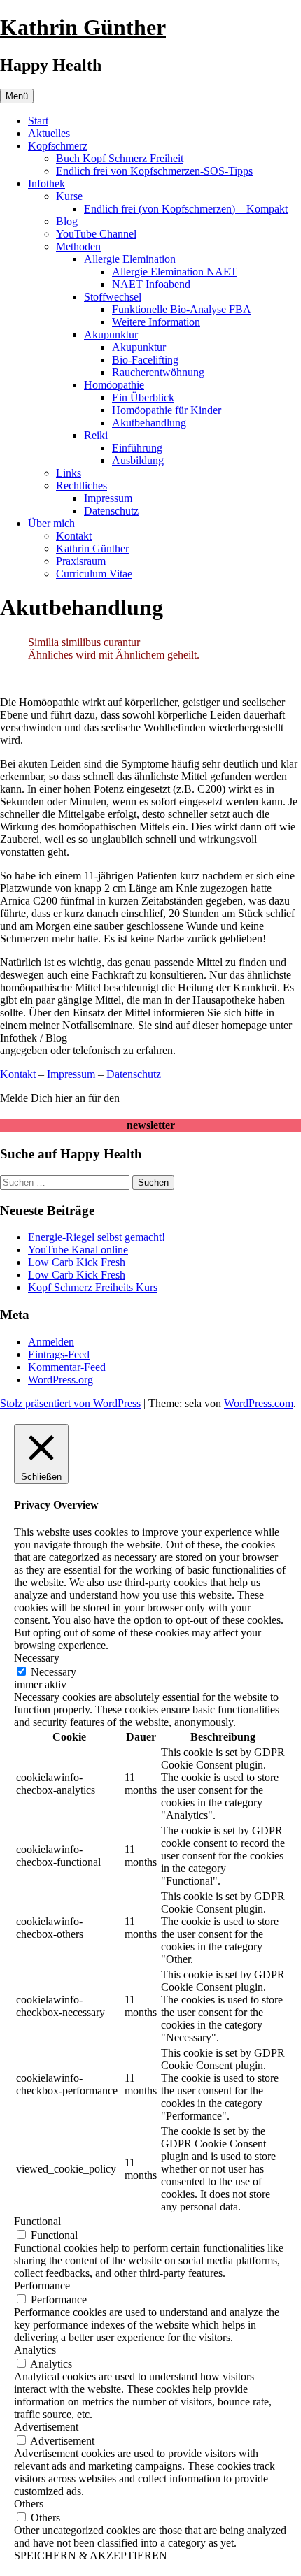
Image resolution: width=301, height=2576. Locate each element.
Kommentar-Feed (67, 1367)
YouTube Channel (96, 234)
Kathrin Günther (83, 27)
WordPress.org (61, 1380)
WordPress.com (259, 1403)
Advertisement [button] (46, 2427)
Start (38, 121)
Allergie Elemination (130, 259)
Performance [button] (42, 2286)
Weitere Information (156, 322)
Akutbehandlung (149, 423)
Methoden (78, 246)
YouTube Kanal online (78, 1250)
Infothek (47, 184)
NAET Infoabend (151, 284)
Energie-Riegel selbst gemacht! (97, 1237)
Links (69, 473)
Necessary (54, 1672)
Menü (17, 96)
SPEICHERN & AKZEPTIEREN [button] (91, 2555)
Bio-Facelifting (145, 360)
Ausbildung (138, 460)
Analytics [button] (35, 2350)
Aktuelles (49, 133)
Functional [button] (37, 2221)
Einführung (137, 448)
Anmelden (51, 1342)
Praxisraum (81, 561)
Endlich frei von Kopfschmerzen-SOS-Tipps (154, 171)
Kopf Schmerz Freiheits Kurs (93, 1287)
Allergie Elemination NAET (175, 272)
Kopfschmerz (58, 146)
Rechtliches (82, 485)
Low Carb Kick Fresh (77, 1262)
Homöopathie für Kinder (167, 410)
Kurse (69, 196)
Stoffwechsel (113, 297)
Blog (67, 221)
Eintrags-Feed (59, 1354)
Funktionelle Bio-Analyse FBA (182, 309)
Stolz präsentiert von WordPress (70, 1403)
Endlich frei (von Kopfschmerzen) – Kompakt (186, 209)
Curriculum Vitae (94, 574)
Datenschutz (111, 511)
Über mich (51, 523)
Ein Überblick (143, 397)
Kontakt (74, 536)
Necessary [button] (37, 1658)
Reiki (96, 435)
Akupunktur (111, 334)
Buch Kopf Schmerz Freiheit (120, 158)
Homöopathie (114, 385)
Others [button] (29, 2504)
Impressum (108, 498)
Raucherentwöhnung (158, 372)
